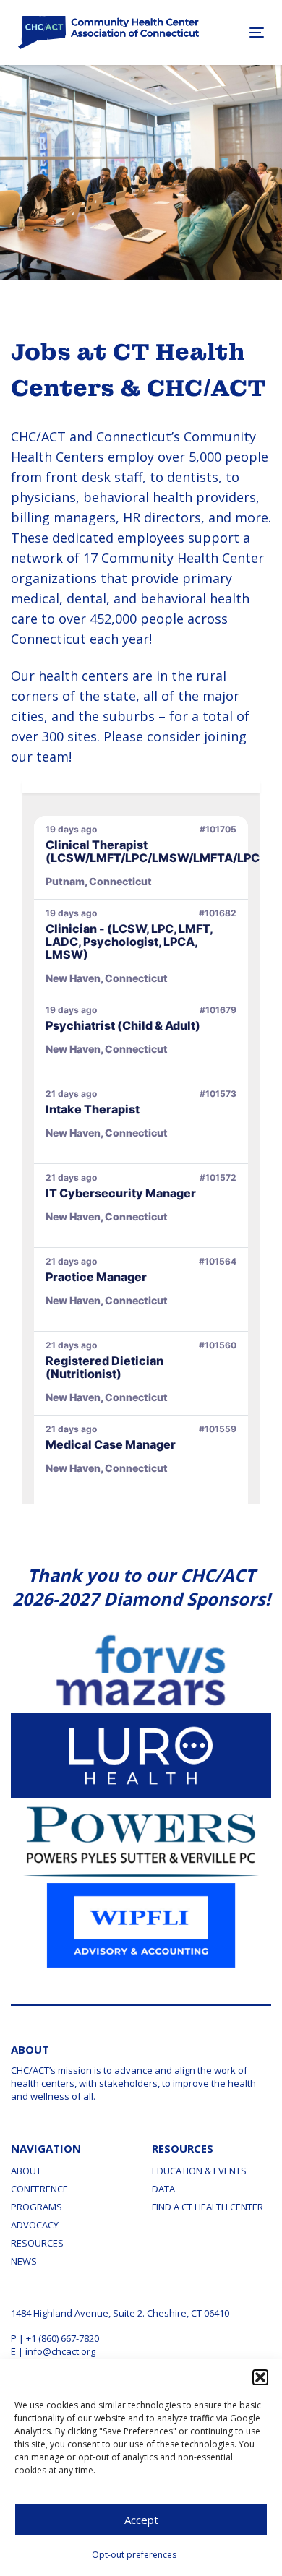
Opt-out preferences (134, 2555)
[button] (260, 2377)
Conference (39, 2189)
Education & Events (199, 2171)
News (24, 2261)
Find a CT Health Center (208, 2207)
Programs (37, 2207)
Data (163, 2189)
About (26, 2171)
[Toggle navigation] (239, 32)
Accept (141, 2520)
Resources (37, 2243)
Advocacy (35, 2225)
